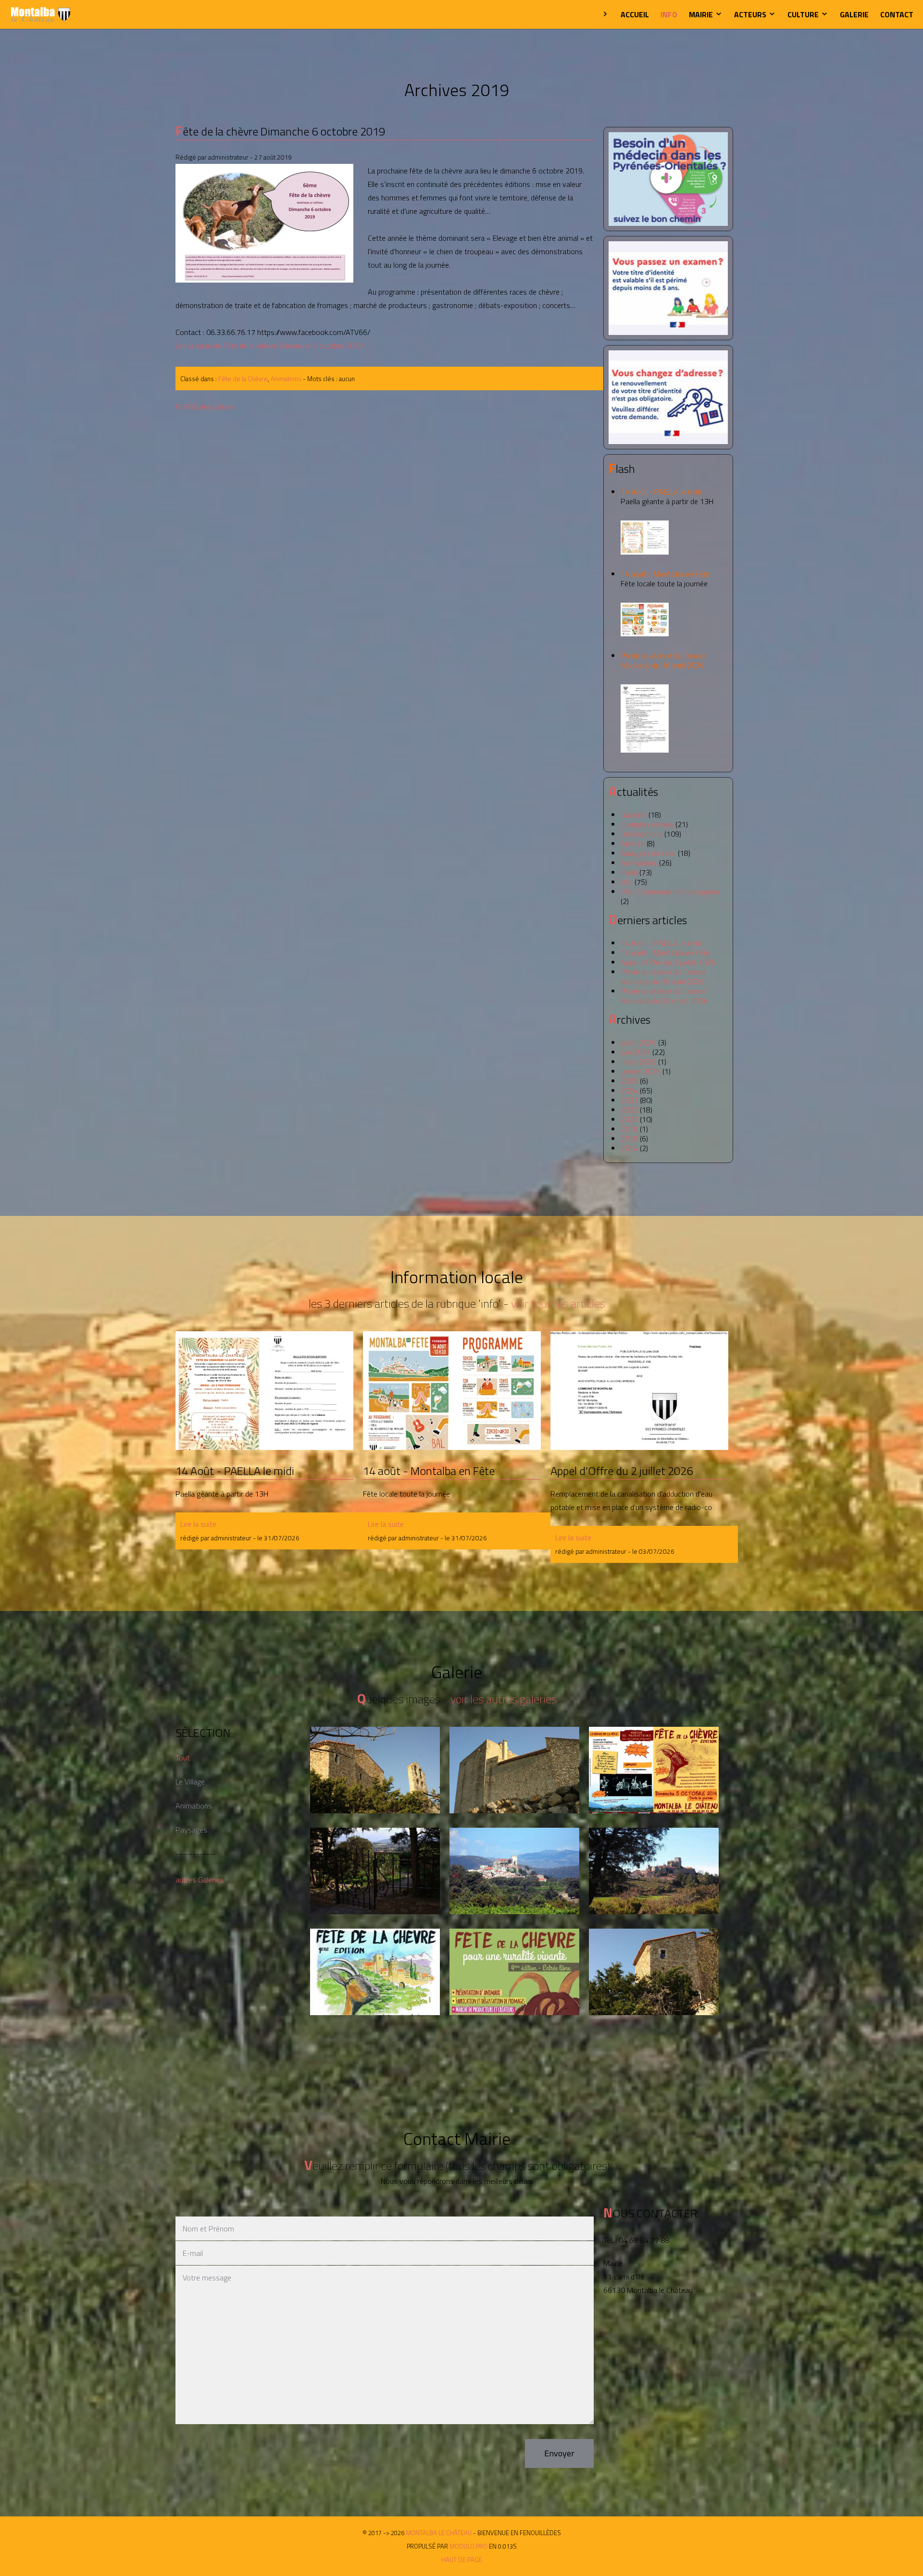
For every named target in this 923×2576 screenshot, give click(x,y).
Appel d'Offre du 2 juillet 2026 (668, 962)
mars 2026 (638, 1062)
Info (669, 14)
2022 (629, 1110)
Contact (897, 14)
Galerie (854, 14)
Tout (183, 1758)
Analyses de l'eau (648, 853)
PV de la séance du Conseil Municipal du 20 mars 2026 (664, 996)
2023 (629, 1100)
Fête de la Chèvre (243, 379)
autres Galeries (200, 1880)
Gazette (634, 815)
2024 (629, 1090)
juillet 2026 (638, 1042)
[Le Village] (375, 1770)
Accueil (635, 14)
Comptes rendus (647, 824)
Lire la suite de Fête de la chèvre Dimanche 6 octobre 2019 (269, 346)
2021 (629, 1119)
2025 (629, 1081)
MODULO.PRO (468, 2546)
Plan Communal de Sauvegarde (670, 892)
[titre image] (265, 223)
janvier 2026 (641, 1071)
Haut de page (462, 2560)
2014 (629, 1148)
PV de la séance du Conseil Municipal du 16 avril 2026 (663, 660)
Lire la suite (198, 1524)
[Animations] (654, 1770)
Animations (286, 379)
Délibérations (642, 834)
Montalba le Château (41, 14)
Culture (804, 14)
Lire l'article (264, 1390)
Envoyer (559, 2453)
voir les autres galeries (504, 1699)
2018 (629, 1139)
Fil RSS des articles (206, 407)
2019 (629, 1129)
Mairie (702, 14)
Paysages (191, 1830)
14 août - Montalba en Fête (665, 579)
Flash (629, 872)
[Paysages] (515, 1770)
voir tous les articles (558, 1303)
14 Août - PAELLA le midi (667, 496)
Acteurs (751, 14)
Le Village (190, 1782)
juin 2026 (636, 1052)
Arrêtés (633, 843)
